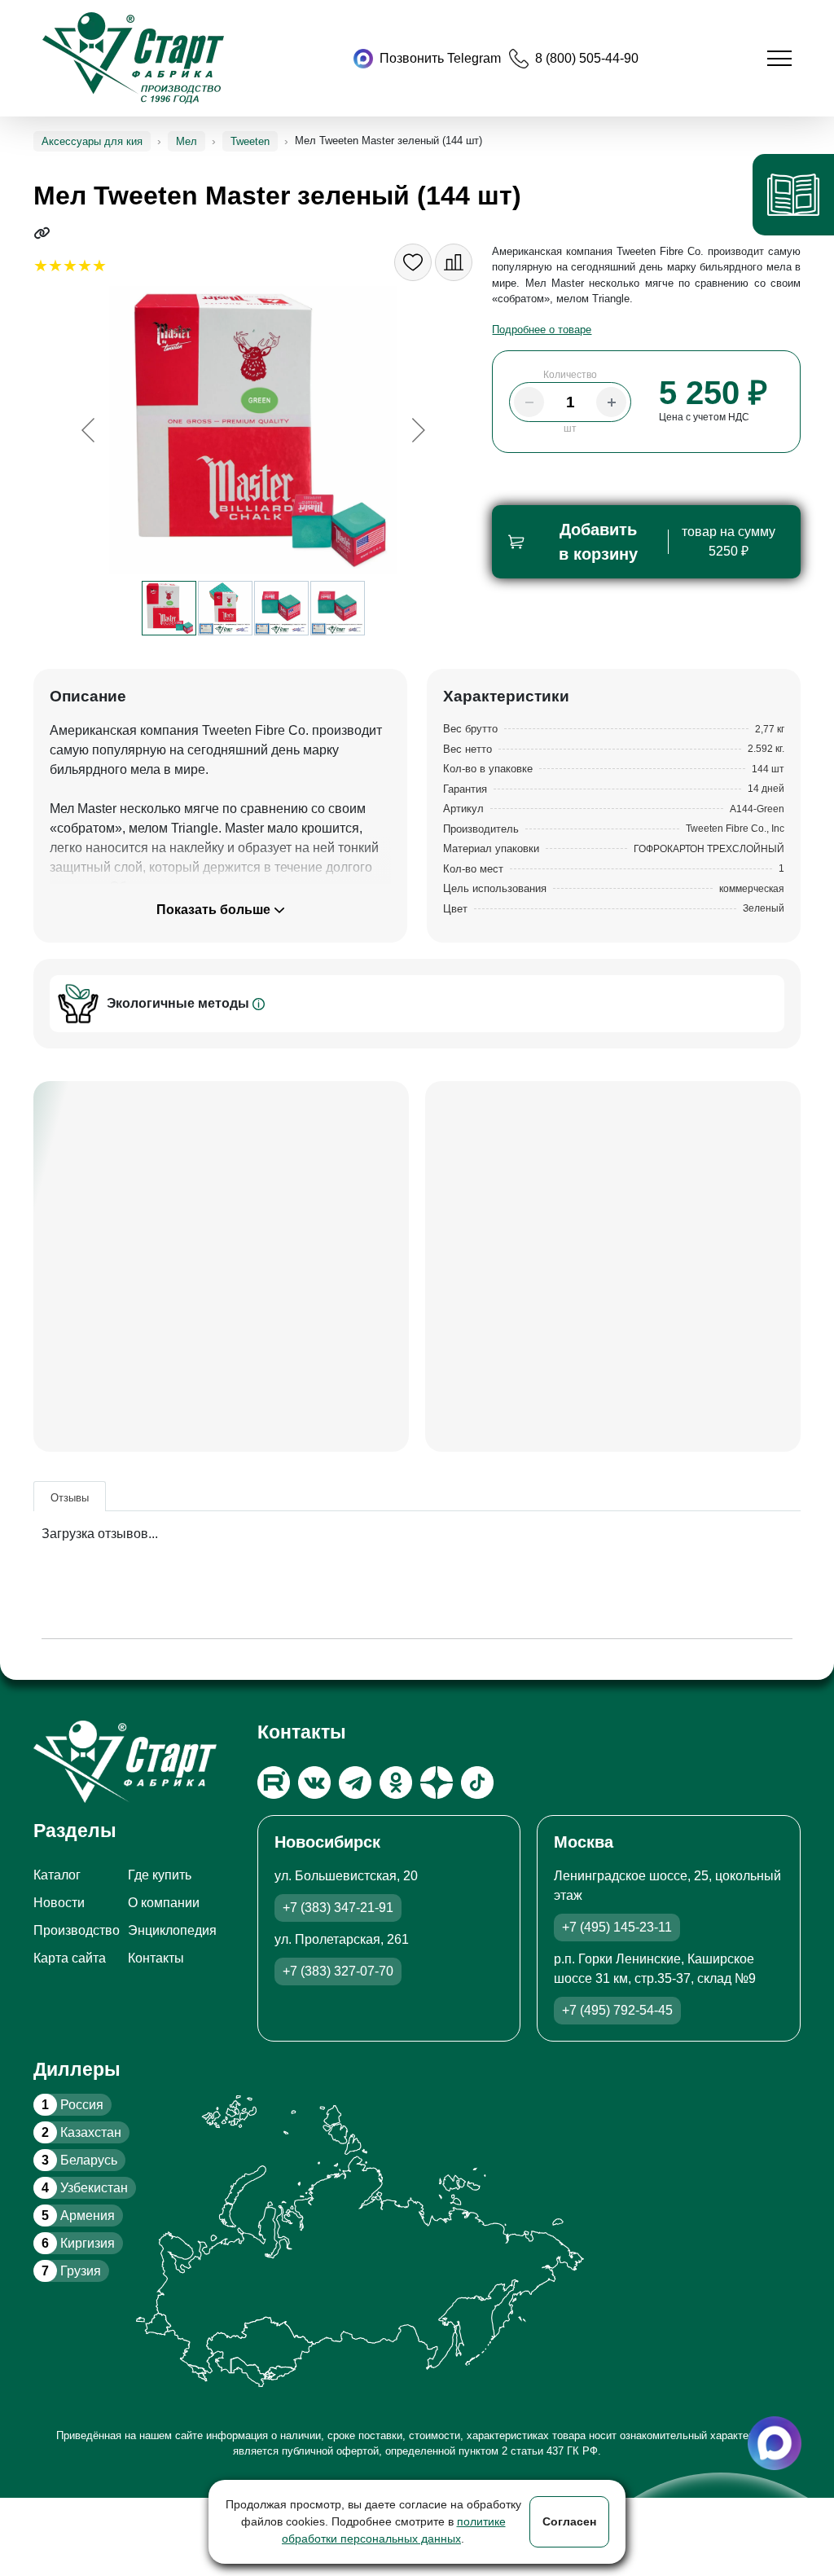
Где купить (160, 1875)
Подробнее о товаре (542, 330)
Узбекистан (85, 2188)
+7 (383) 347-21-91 (338, 1908)
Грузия (71, 2271)
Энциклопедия (172, 1930)
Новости (59, 1903)
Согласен (569, 2521)
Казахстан (81, 2132)
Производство (77, 1930)
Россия (72, 2105)
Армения (78, 2216)
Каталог (57, 1875)
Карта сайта (70, 1958)
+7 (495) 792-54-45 (617, 2010)
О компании (164, 1903)
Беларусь (79, 2160)
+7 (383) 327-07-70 (338, 1971)
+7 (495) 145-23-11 (617, 1927)
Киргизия (78, 2243)
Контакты (156, 1958)
